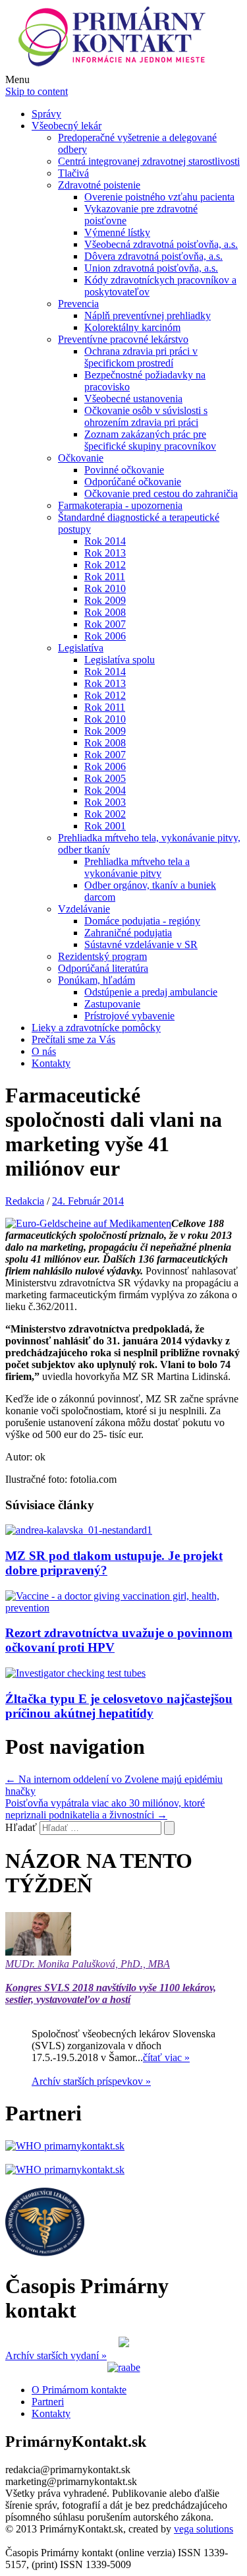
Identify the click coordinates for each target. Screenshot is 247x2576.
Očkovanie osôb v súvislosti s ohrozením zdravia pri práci (146, 416)
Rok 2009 (105, 600)
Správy (46, 114)
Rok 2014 (105, 541)
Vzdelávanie (84, 909)
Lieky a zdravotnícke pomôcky (96, 1028)
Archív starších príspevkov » (91, 2081)
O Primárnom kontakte (79, 2390)
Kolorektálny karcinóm (132, 327)
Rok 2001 (105, 826)
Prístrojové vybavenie (129, 1016)
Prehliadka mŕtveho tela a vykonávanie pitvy (137, 867)
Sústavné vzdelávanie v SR (141, 944)
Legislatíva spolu (120, 660)
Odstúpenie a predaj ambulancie (151, 992)
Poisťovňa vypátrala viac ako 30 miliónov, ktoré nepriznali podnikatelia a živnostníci (105, 1809)
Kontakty (51, 1063)
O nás (44, 1051)
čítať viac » (166, 2057)
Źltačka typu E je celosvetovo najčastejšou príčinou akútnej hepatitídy (119, 1706)
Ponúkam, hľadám (96, 980)
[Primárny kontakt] (116, 68)
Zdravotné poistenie (99, 185)
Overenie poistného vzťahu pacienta (159, 197)
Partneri (48, 2402)
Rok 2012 (105, 565)
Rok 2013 (105, 553)
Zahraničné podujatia (128, 933)
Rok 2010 (105, 588)
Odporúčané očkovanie (133, 482)
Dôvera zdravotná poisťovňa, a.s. (153, 256)
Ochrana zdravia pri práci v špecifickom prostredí (141, 357)
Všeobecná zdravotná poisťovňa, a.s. (161, 244)
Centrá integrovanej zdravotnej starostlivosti (149, 161)
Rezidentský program (102, 956)
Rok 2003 (105, 802)
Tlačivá (73, 173)
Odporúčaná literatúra (103, 968)
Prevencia (78, 304)
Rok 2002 (105, 814)
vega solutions (204, 2529)
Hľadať (21, 1827)
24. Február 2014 (88, 1201)
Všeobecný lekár (67, 126)
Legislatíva (81, 648)
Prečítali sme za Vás (73, 1039)
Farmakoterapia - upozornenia (120, 505)
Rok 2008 (105, 612)
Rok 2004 (105, 790)
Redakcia (25, 1201)
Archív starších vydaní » (56, 2355)
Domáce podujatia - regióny (142, 921)
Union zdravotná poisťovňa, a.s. (151, 268)
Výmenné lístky (117, 232)
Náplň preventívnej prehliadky (148, 315)
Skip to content (37, 91)
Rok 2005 (105, 778)
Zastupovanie (112, 1004)
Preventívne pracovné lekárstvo (123, 339)
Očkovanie (81, 458)
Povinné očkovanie (124, 470)
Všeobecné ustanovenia (133, 399)
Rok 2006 (105, 636)
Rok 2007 (105, 624)
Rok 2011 (105, 577)
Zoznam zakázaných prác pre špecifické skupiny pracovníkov (150, 440)
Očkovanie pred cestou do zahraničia (161, 494)
